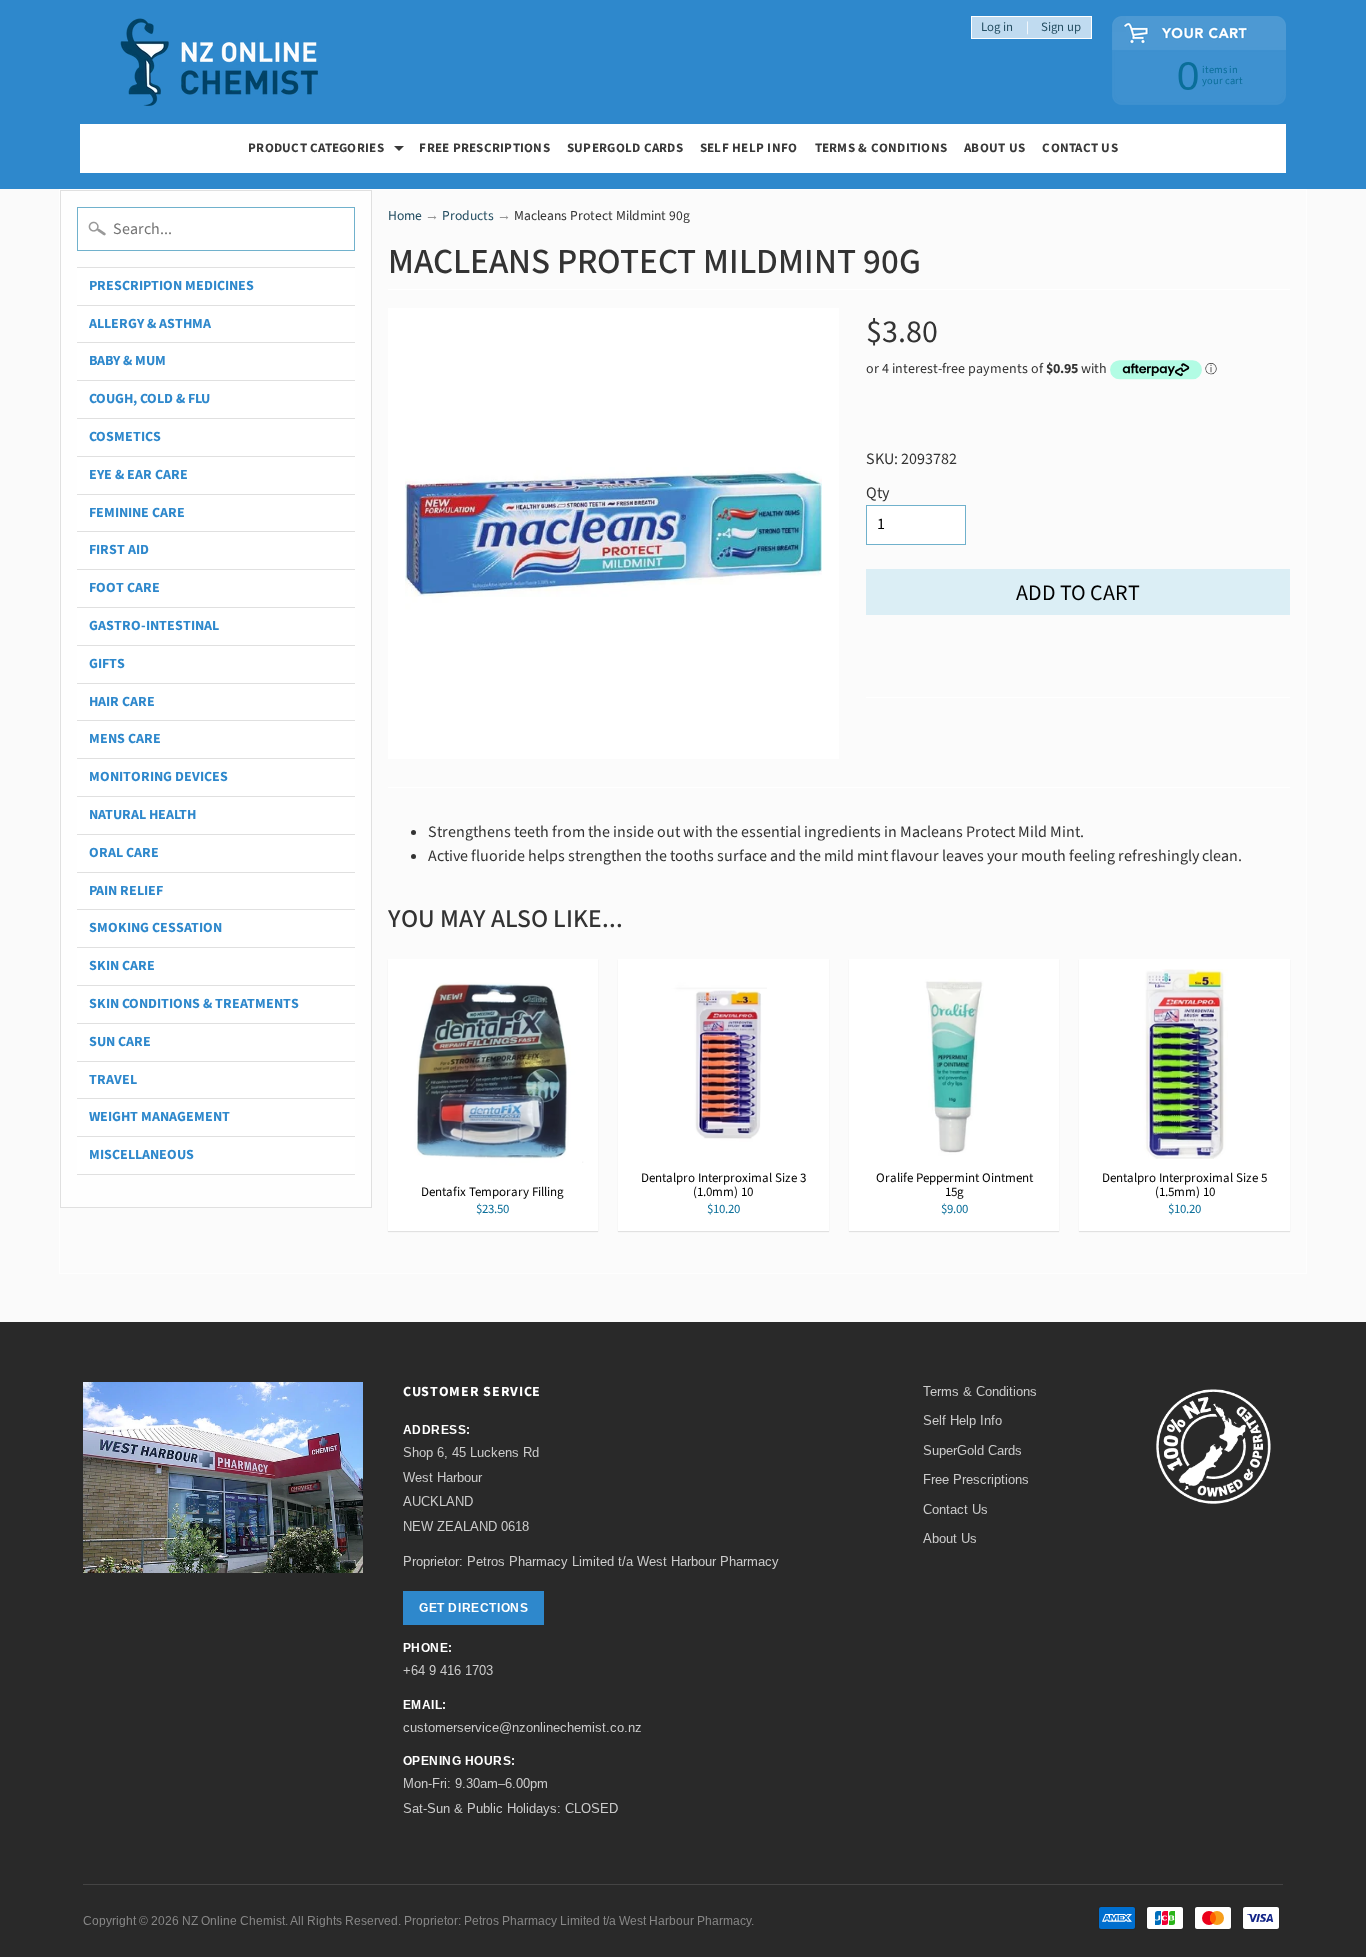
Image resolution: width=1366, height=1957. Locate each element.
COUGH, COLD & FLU (149, 399)
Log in (997, 27)
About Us (994, 148)
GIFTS (107, 664)
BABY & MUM (127, 361)
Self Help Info (749, 148)
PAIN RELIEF (126, 891)
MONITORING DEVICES (158, 777)
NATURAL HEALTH (142, 815)
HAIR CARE (122, 702)
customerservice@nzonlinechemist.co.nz (522, 1727)
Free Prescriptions (976, 1479)
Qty (877, 493)
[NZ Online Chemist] (220, 62)
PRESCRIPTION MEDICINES (171, 286)
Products (468, 215)
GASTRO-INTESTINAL (154, 626)
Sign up (1061, 27)
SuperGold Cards (625, 148)
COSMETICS (125, 437)
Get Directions (473, 1608)
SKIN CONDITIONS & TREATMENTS (194, 1004)
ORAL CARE (124, 853)
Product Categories (328, 150)
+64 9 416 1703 (448, 1670)
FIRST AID (119, 550)
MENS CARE (125, 739)
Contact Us (1080, 148)
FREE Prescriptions (484, 148)
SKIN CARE (122, 966)
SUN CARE (120, 1042)
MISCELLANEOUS (141, 1155)
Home (405, 215)
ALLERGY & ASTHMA (150, 324)
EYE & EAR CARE (138, 475)
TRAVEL (113, 1080)
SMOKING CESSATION (155, 928)
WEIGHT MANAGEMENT (159, 1117)
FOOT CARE (124, 588)
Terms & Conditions (881, 148)
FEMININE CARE (137, 513)
